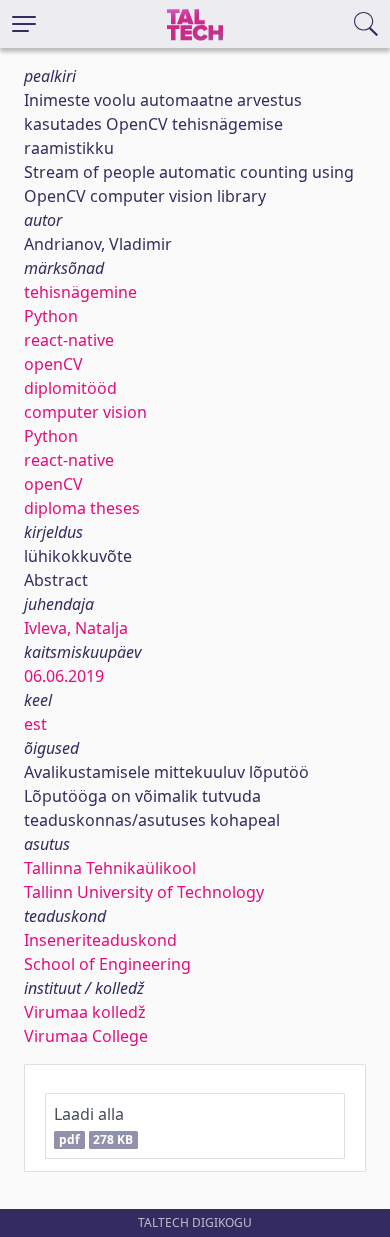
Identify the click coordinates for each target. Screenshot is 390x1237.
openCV (53, 364)
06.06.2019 (64, 676)
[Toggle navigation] (24, 24)
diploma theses (82, 508)
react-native (69, 340)
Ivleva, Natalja (76, 628)
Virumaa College (86, 1036)
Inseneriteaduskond (100, 940)
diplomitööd (70, 388)
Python (51, 316)
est (35, 724)
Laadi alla (93, 1125)
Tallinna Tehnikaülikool (110, 868)
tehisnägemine (80, 292)
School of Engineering (107, 964)
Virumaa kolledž (85, 1012)
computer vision (85, 412)
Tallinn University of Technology (144, 892)
